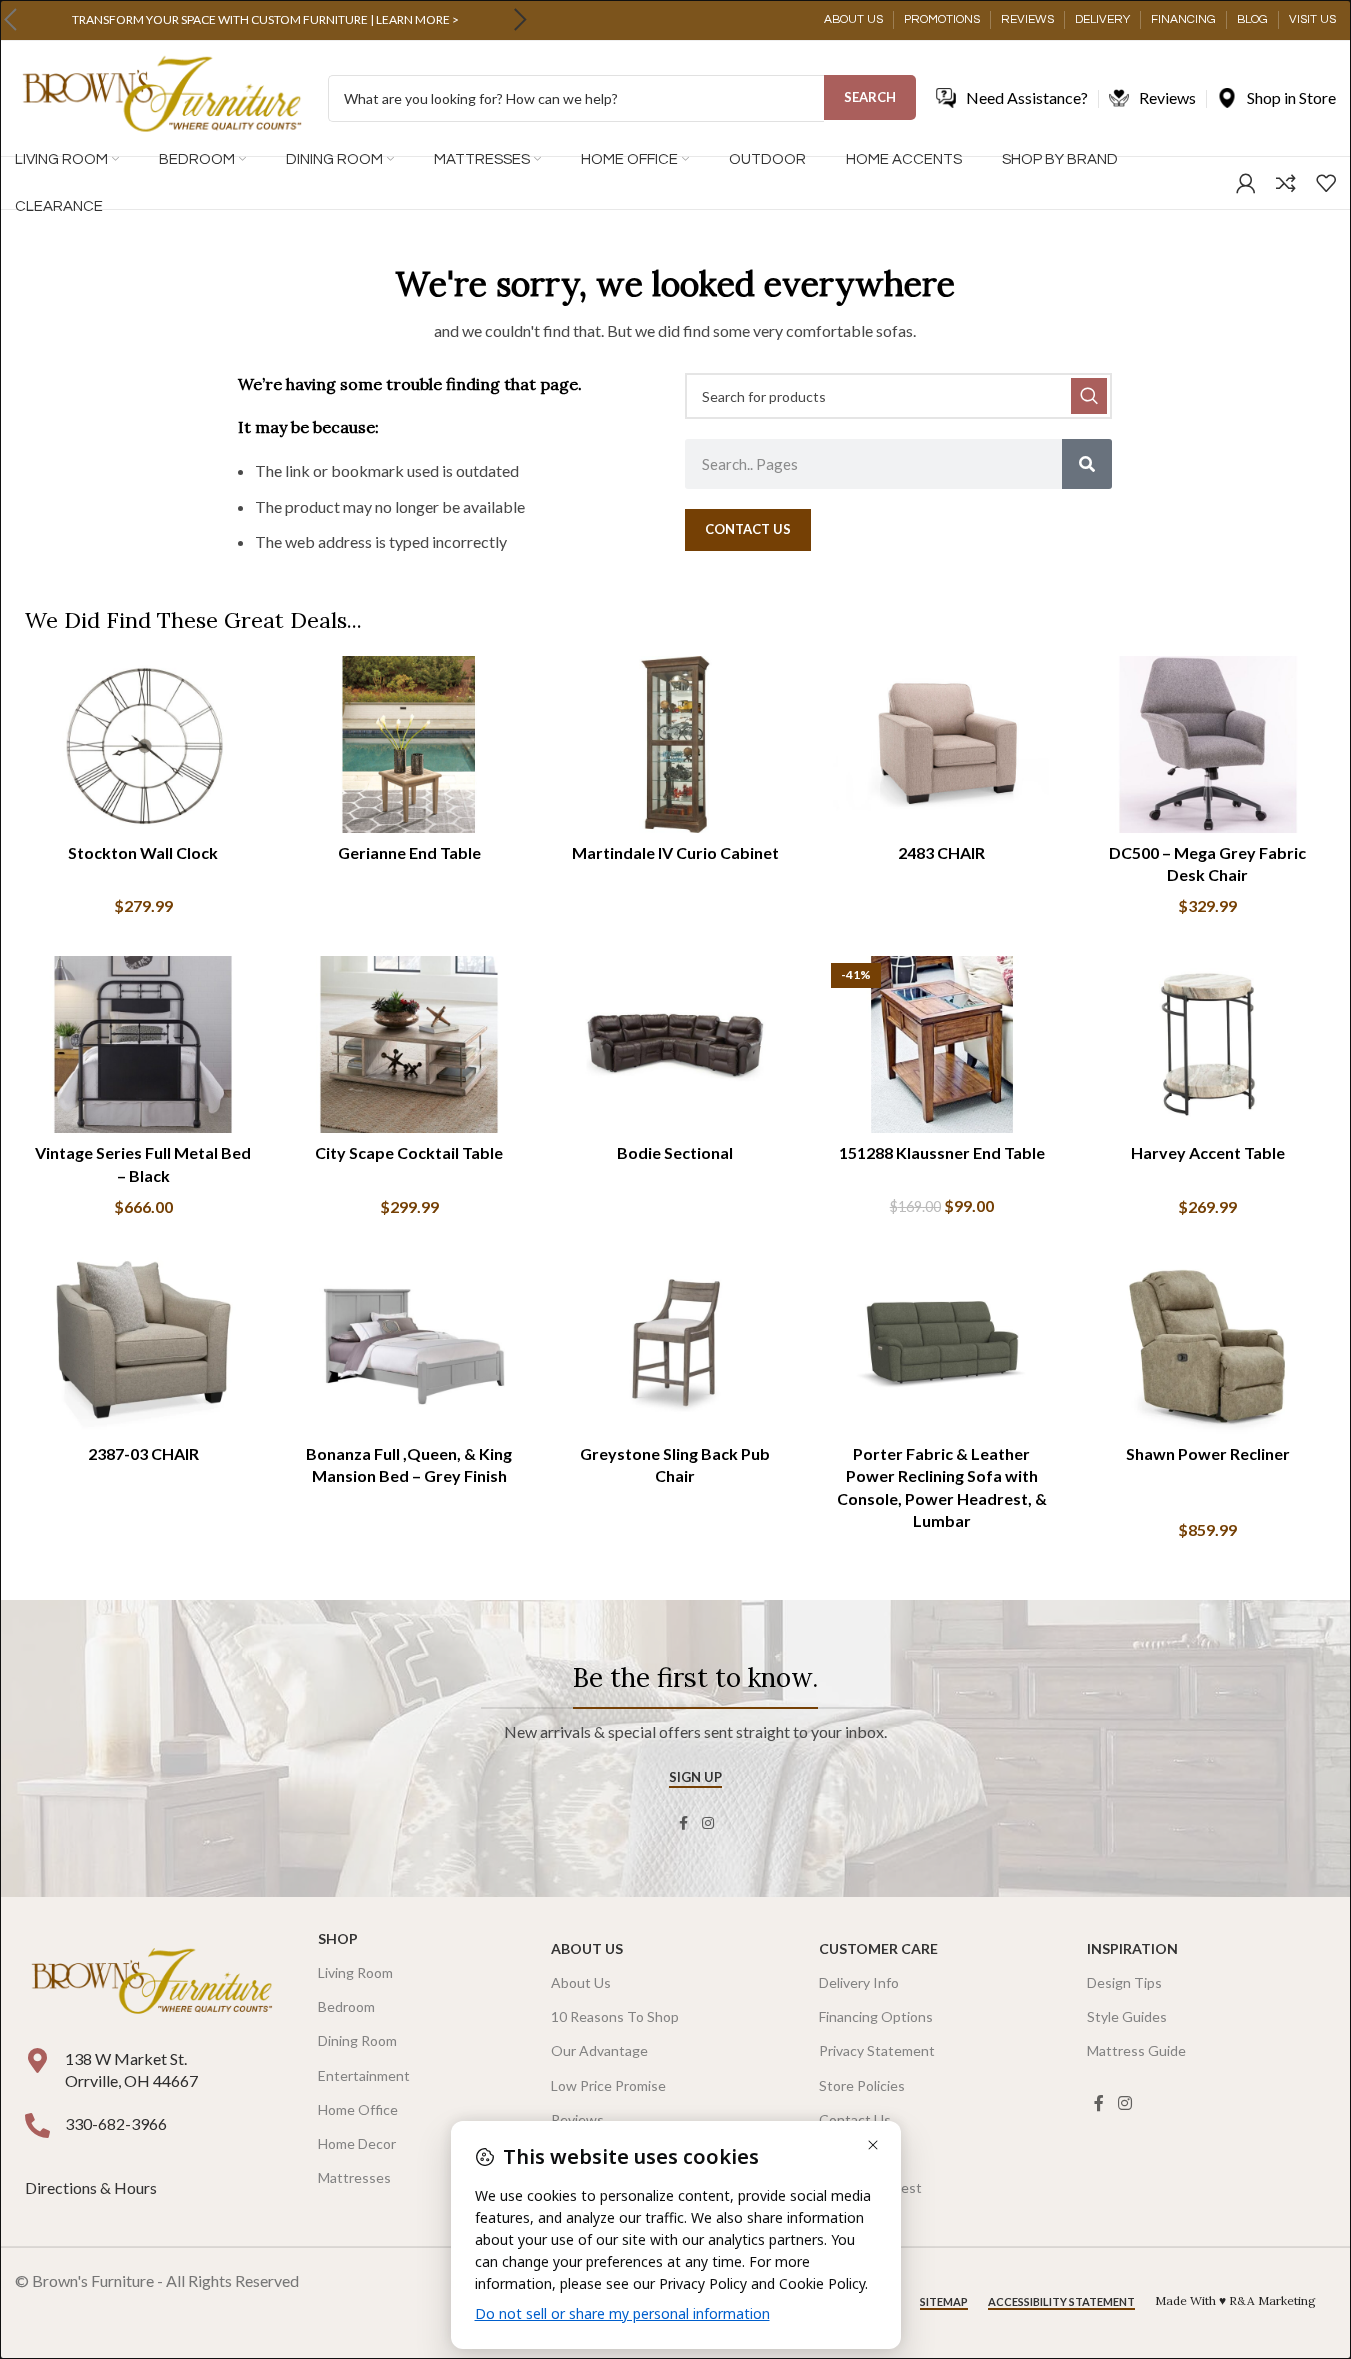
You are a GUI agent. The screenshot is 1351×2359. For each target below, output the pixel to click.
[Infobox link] (265, 20)
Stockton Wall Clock (143, 852)
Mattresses (354, 2177)
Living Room (355, 1972)
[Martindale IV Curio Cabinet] (675, 744)
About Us (587, 1948)
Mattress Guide (1136, 2050)
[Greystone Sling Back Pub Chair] (675, 1345)
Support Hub (859, 2153)
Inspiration (1132, 1948)
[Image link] (151, 1982)
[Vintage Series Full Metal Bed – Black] (143, 1044)
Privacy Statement (877, 2050)
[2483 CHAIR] (942, 744)
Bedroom (346, 2006)
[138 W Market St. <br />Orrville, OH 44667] (37, 2060)
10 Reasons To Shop (615, 2016)
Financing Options (876, 2016)
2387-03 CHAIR (143, 1453)
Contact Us (855, 2119)
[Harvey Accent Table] (1208, 1044)
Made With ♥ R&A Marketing (1235, 2300)
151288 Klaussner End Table (942, 1152)
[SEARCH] (1089, 396)
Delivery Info (859, 1982)
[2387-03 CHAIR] (143, 1345)
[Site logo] (161, 96)
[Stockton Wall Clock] (143, 744)
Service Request (870, 2187)
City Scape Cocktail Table (409, 1152)
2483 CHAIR (941, 852)
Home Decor (357, 2143)
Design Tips (1124, 1982)
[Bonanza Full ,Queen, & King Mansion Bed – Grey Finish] (409, 1345)
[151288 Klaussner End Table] (942, 1044)
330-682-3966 (116, 2123)
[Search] (1087, 464)
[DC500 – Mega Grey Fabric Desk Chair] (1208, 744)
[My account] (1246, 183)
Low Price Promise (608, 2085)
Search (870, 97)
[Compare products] (1286, 183)
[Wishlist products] (1326, 183)
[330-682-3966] (37, 2125)
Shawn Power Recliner (1208, 1453)
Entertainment (364, 2075)
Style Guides (1127, 2016)
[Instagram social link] (708, 1823)
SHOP (338, 1938)
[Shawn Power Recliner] (1208, 1345)
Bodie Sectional (675, 1152)
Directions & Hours (92, 2187)
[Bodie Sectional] (675, 1044)
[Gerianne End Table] (409, 744)
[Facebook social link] (684, 1823)
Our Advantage (599, 2050)
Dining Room (357, 2040)
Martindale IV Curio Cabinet (675, 852)
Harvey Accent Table (1208, 1152)
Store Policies (862, 2085)
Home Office (358, 2109)
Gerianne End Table (409, 852)
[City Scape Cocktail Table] (409, 1044)
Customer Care (878, 1948)
